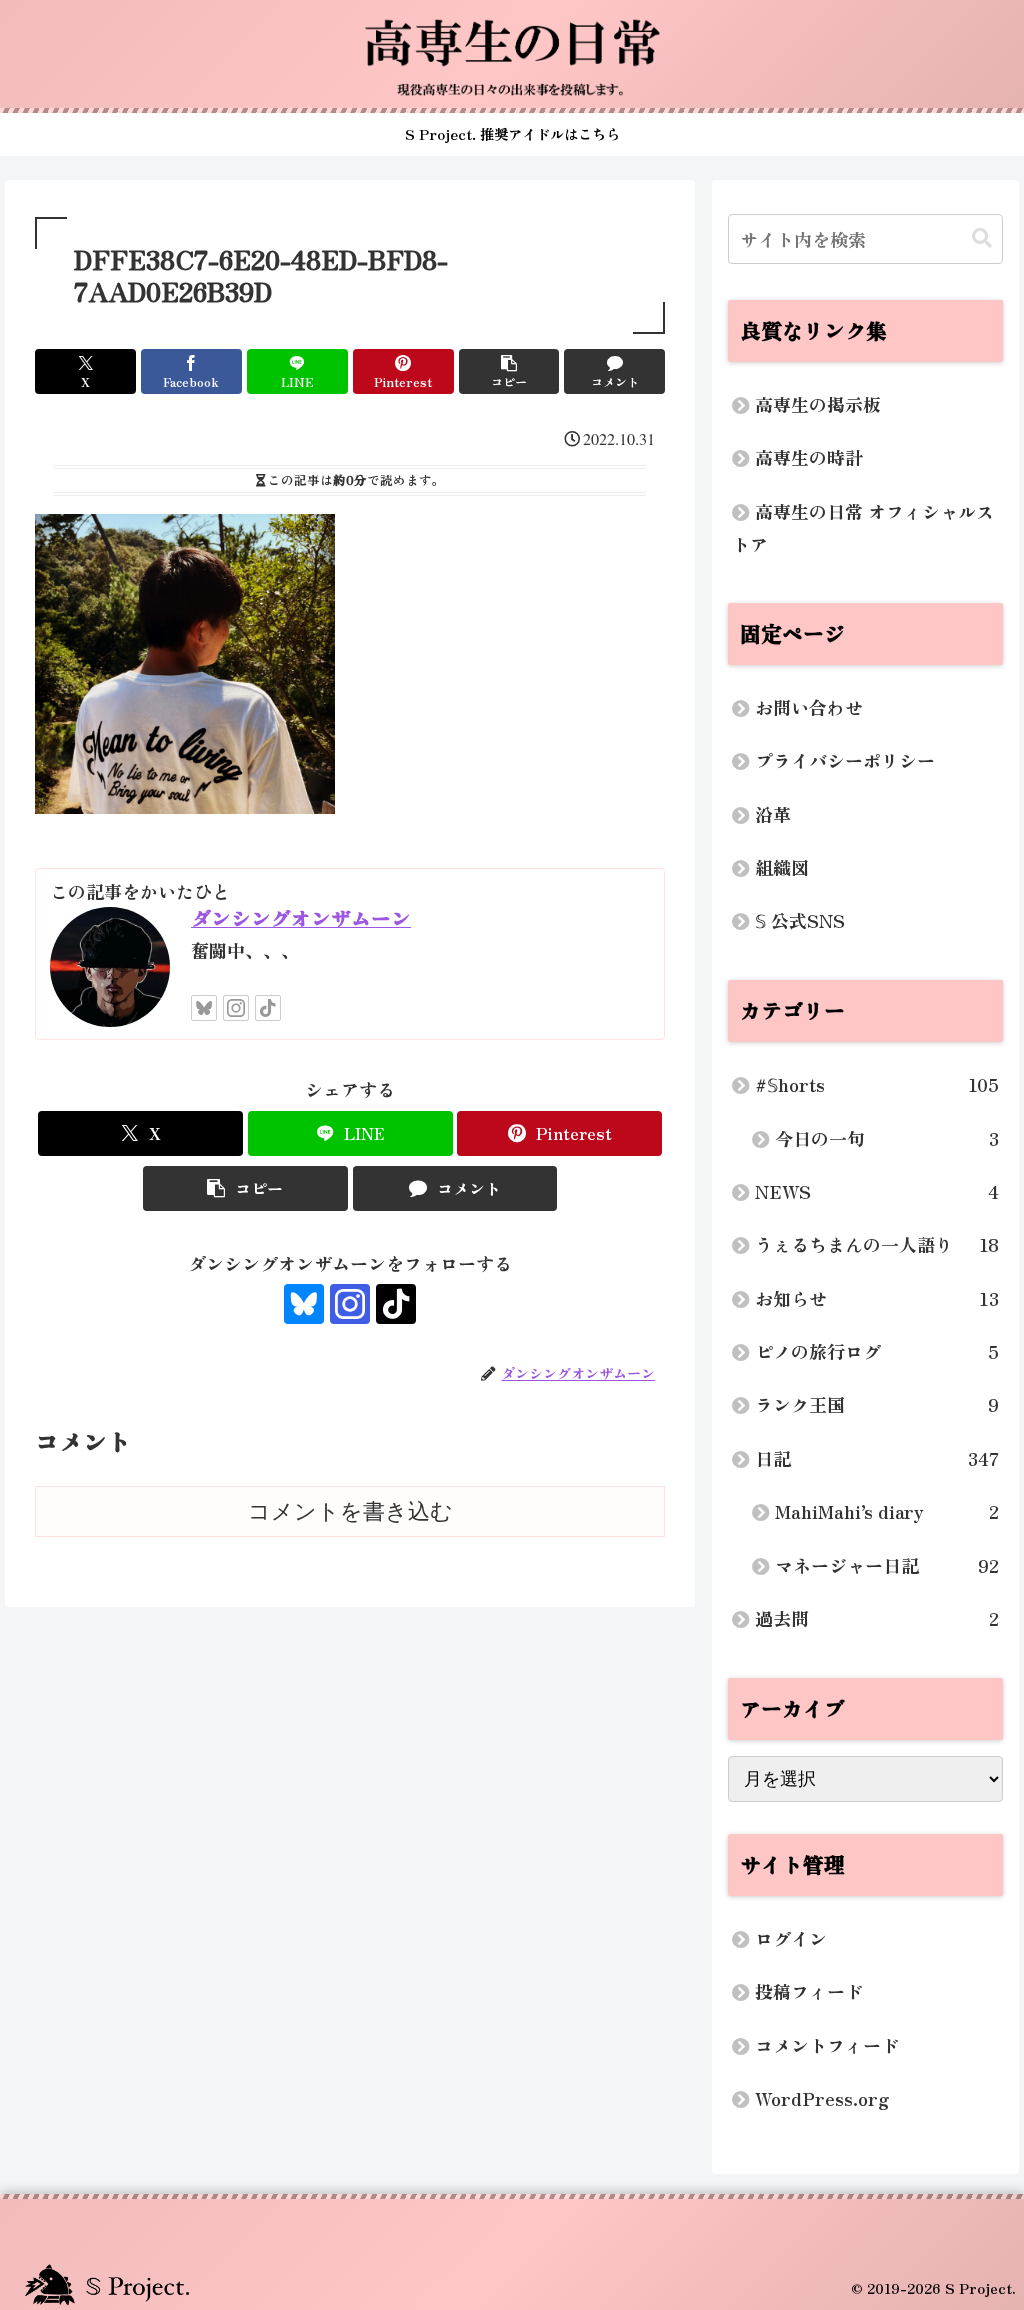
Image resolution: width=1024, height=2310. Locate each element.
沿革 (773, 814)
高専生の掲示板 (818, 404)
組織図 (782, 867)
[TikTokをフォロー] (268, 1008)
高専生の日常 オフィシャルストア (863, 527)
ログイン (791, 1938)
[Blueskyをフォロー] (204, 1008)
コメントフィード (827, 2045)
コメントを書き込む (350, 1511)
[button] (509, 371)
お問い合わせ (809, 707)
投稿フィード (809, 1991)
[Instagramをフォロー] (236, 1008)
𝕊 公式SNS (800, 920)
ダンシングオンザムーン (301, 917)
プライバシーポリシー (845, 760)
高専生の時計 (809, 457)
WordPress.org (822, 2098)
